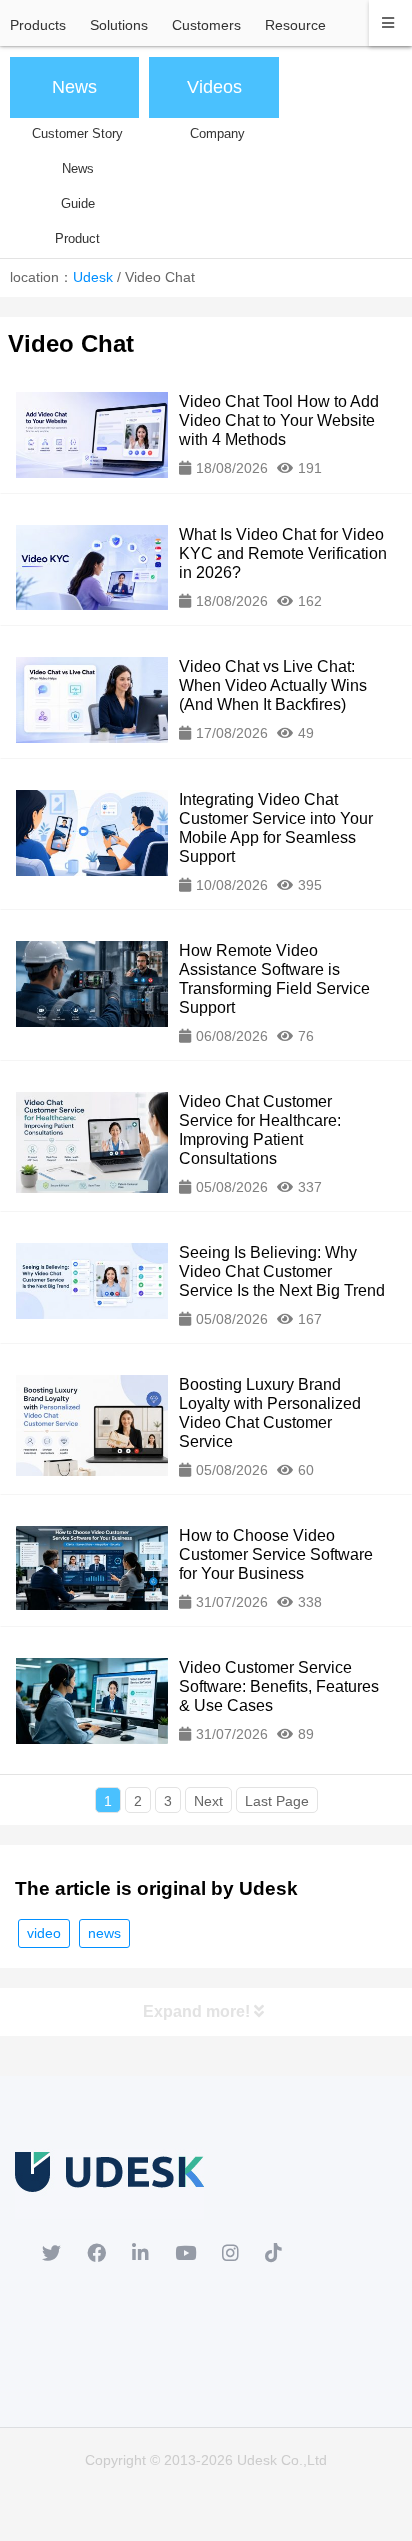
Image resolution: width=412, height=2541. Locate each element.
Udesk (93, 277)
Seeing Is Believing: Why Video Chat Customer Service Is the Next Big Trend (282, 1271)
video (44, 1933)
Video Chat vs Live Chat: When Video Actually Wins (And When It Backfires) (273, 685)
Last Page (277, 1801)
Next (208, 1801)
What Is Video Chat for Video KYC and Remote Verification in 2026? (283, 553)
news (104, 1933)
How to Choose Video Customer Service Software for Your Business (276, 1554)
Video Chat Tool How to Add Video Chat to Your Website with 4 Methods (279, 420)
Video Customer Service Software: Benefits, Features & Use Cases (279, 1686)
